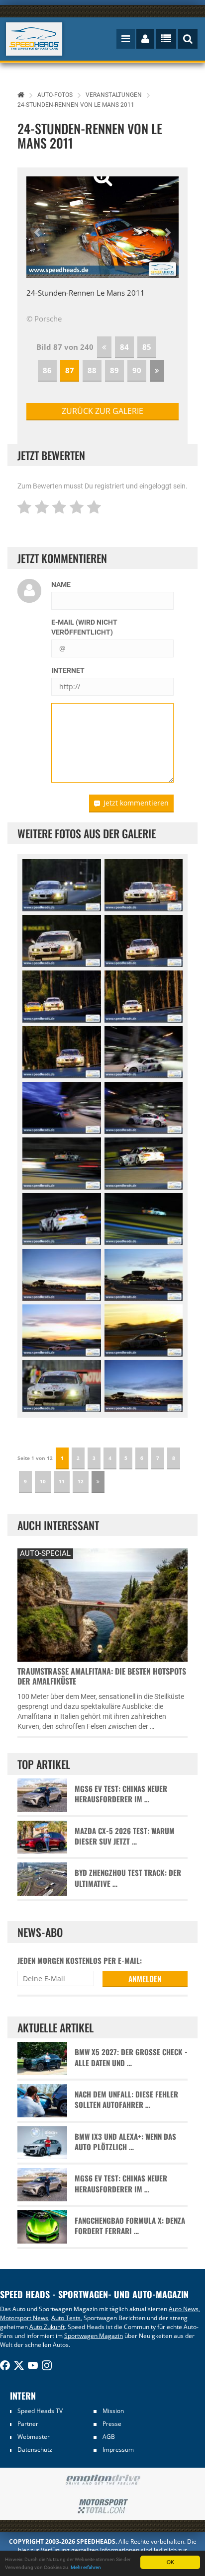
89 (114, 370)
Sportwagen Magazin (94, 2336)
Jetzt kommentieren (136, 803)
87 (70, 370)
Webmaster (34, 2437)
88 (92, 370)
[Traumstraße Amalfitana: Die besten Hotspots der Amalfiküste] (102, 1604)
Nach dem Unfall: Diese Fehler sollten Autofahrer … (126, 2099)
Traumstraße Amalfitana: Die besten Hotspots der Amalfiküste (102, 1676)
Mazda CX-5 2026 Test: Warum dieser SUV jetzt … (125, 1836)
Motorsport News (24, 2318)
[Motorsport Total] (102, 2506)
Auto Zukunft (47, 2327)
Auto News (184, 2309)
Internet (68, 670)
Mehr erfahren (86, 2567)
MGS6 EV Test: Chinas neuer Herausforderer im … (121, 1794)
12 (81, 1481)
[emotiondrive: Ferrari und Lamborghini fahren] (102, 2480)
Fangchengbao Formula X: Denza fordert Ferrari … (130, 2226)
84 (124, 347)
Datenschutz (35, 2450)
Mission (113, 2411)
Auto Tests (66, 2318)
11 (62, 1481)
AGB (109, 2437)
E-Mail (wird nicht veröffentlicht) (84, 627)
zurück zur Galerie (102, 411)
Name (61, 584)
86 (47, 370)
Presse (112, 2424)
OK (170, 2562)
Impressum (118, 2450)
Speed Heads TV (40, 2411)
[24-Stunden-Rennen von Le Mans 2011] (62, 885)
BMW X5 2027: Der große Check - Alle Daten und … (131, 2057)
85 (147, 347)
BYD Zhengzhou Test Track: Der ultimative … (128, 1878)
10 (43, 1481)
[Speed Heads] (34, 39)
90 (137, 370)
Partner (28, 2424)
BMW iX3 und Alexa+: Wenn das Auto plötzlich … (125, 2142)
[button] (38, 227)
